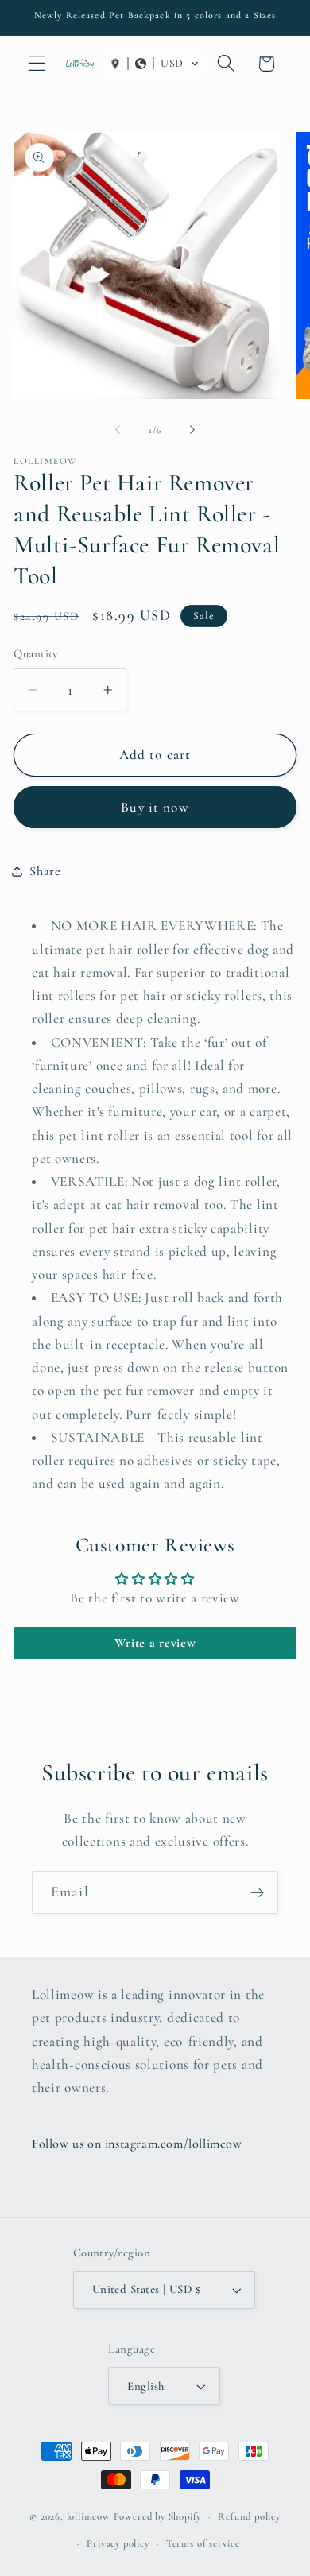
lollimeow (89, 2516)
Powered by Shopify (158, 2516)
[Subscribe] (257, 1892)
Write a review (155, 1643)
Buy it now (155, 807)
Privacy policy (118, 2543)
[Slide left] (118, 430)
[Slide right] (192, 430)
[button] (37, 64)
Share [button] (45, 871)
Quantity (36, 653)
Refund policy (249, 2516)
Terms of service (203, 2543)
